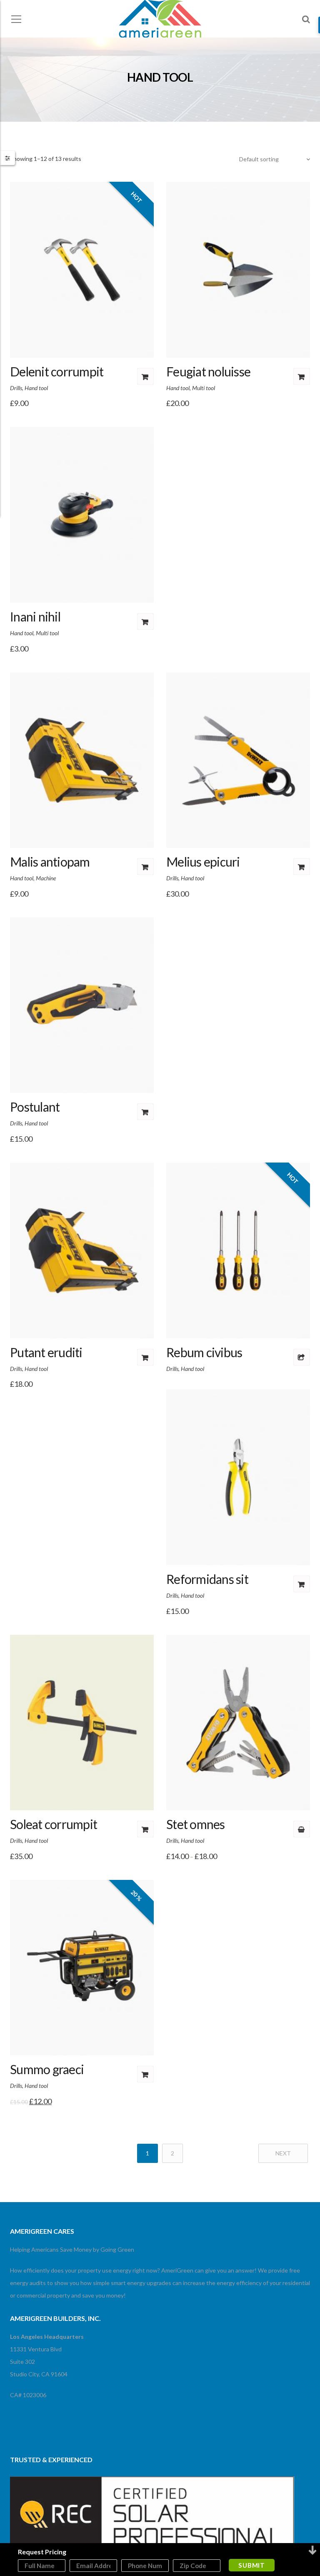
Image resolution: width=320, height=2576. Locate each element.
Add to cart (145, 376)
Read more (302, 1357)
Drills (16, 388)
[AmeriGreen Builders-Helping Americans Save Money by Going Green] (160, 20)
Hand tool (36, 388)
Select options (302, 1829)
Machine (46, 878)
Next (283, 2153)
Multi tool (204, 388)
